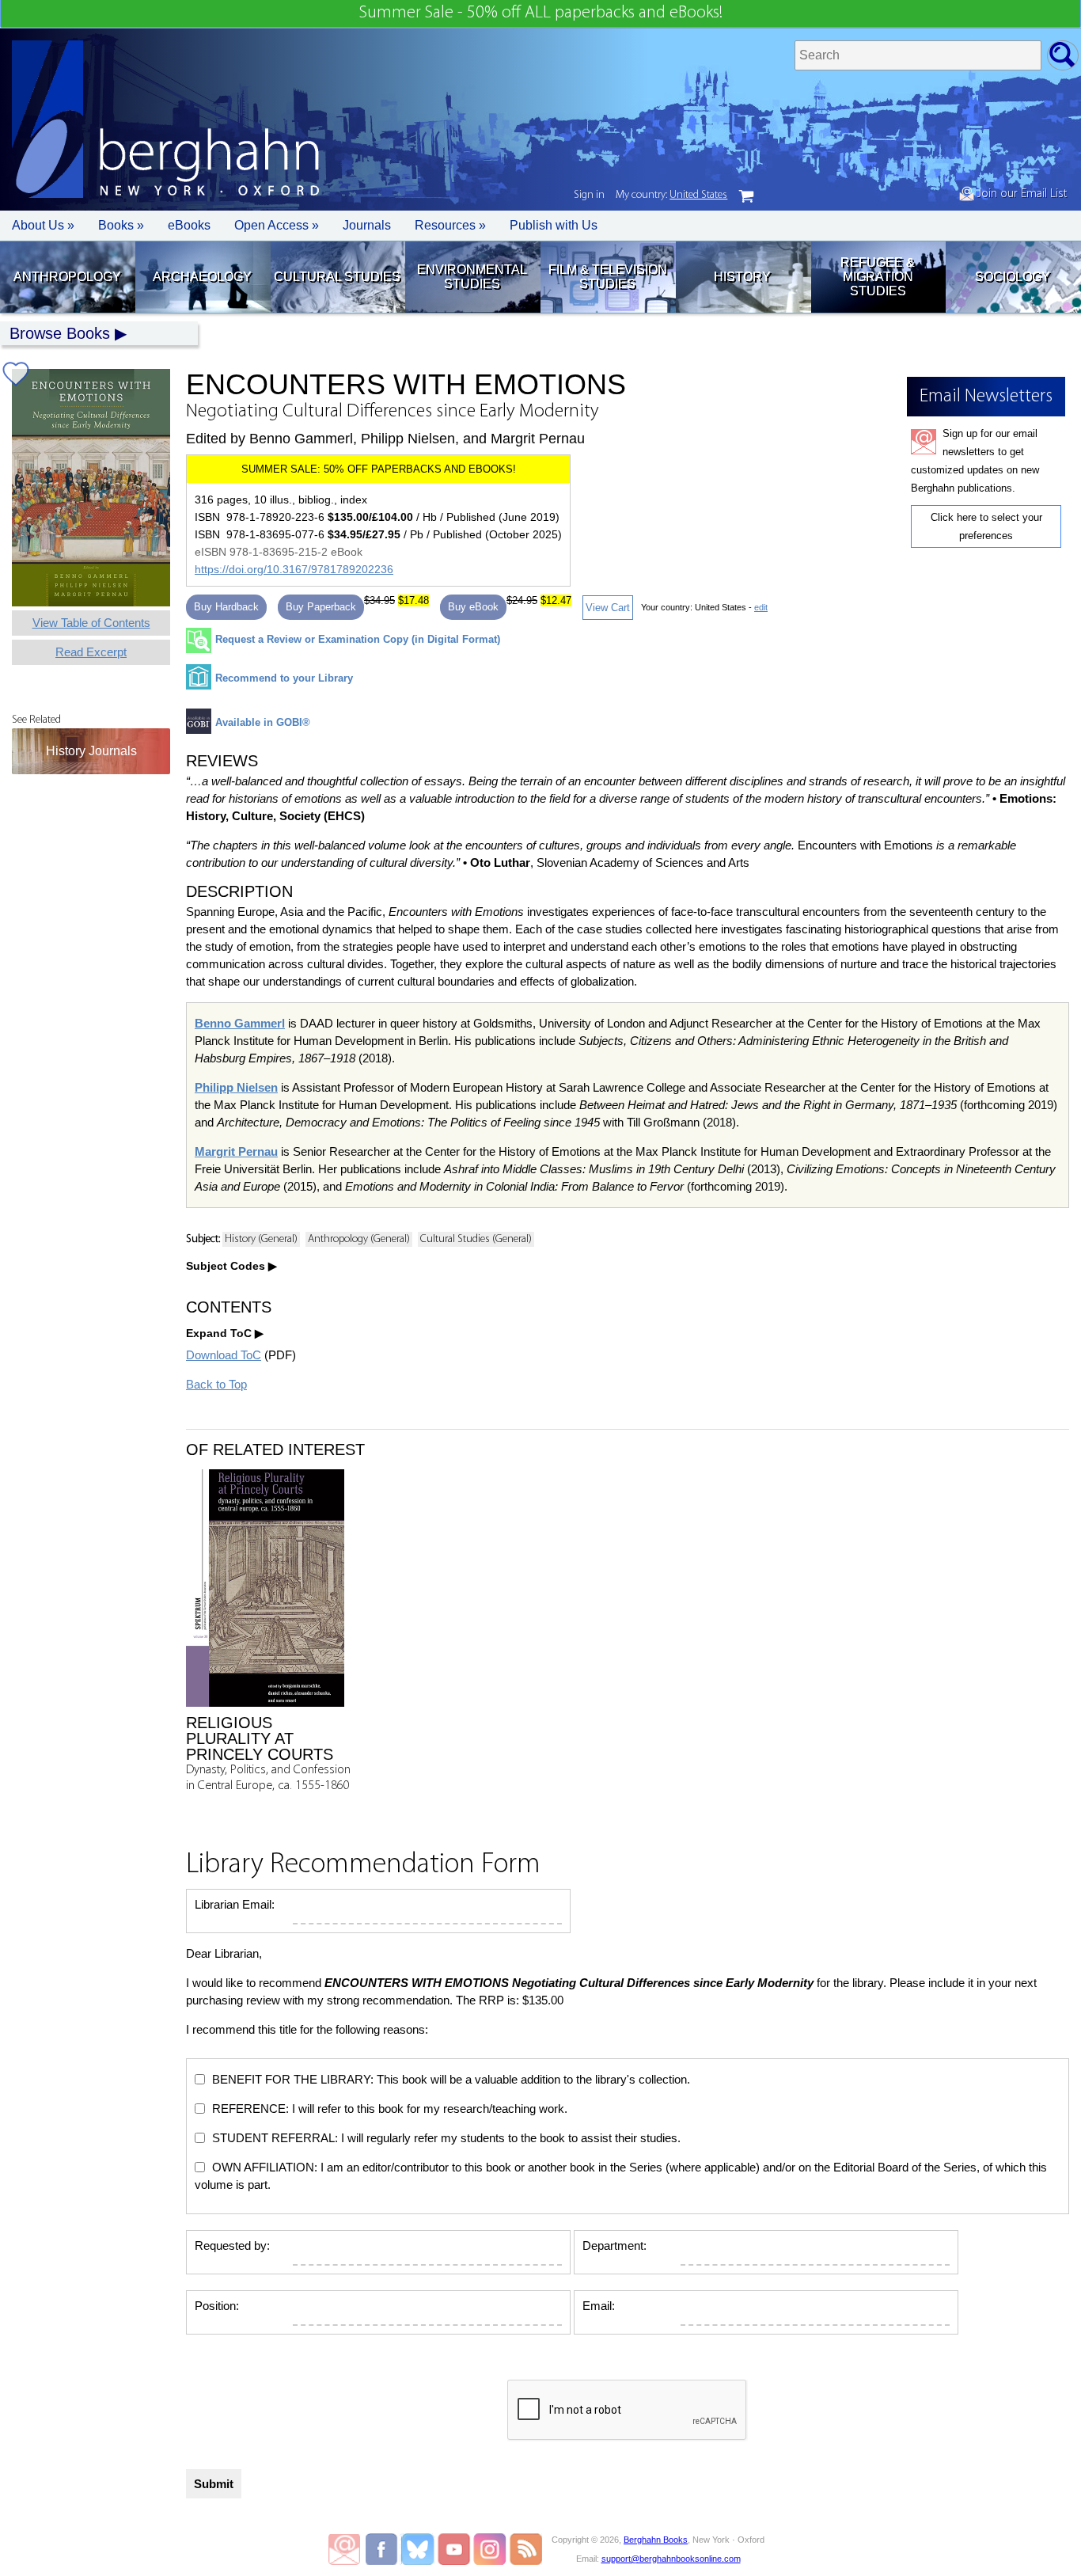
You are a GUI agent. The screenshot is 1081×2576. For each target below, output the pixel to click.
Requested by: (232, 2245)
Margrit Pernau (236, 1151)
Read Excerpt (91, 652)
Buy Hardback (226, 607)
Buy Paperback (321, 607)
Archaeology (202, 277)
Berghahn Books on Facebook (383, 2549)
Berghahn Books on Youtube (455, 2549)
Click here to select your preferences (986, 526)
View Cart (608, 608)
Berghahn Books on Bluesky (419, 2549)
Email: (599, 2306)
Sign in (589, 195)
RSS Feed (526, 2549)
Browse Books (60, 333)
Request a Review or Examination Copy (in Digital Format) (358, 639)
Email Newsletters (344, 2549)
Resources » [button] (450, 225)
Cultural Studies (337, 277)
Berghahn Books (656, 2540)
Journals (367, 225)
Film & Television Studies (608, 277)
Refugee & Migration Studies (878, 277)
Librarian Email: (235, 1904)
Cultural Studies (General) (476, 1239)
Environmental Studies (472, 277)
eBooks (189, 225)
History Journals (91, 751)
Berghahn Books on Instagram (490, 2549)
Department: (614, 2245)
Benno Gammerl (240, 1023)
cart (746, 196)
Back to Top (216, 1384)
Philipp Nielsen (236, 1087)
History (742, 277)
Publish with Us (554, 225)
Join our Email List (1020, 194)
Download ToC (224, 1355)
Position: (217, 2306)
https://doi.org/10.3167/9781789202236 (294, 569)
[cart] (746, 196)
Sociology (1013, 277)
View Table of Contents (91, 623)
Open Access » (277, 225)
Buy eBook (473, 607)
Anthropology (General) (359, 1239)
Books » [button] (121, 225)
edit (761, 607)
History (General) (261, 1239)
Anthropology (67, 277)
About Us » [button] (43, 225)
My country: (671, 195)
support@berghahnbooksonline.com (671, 2559)
